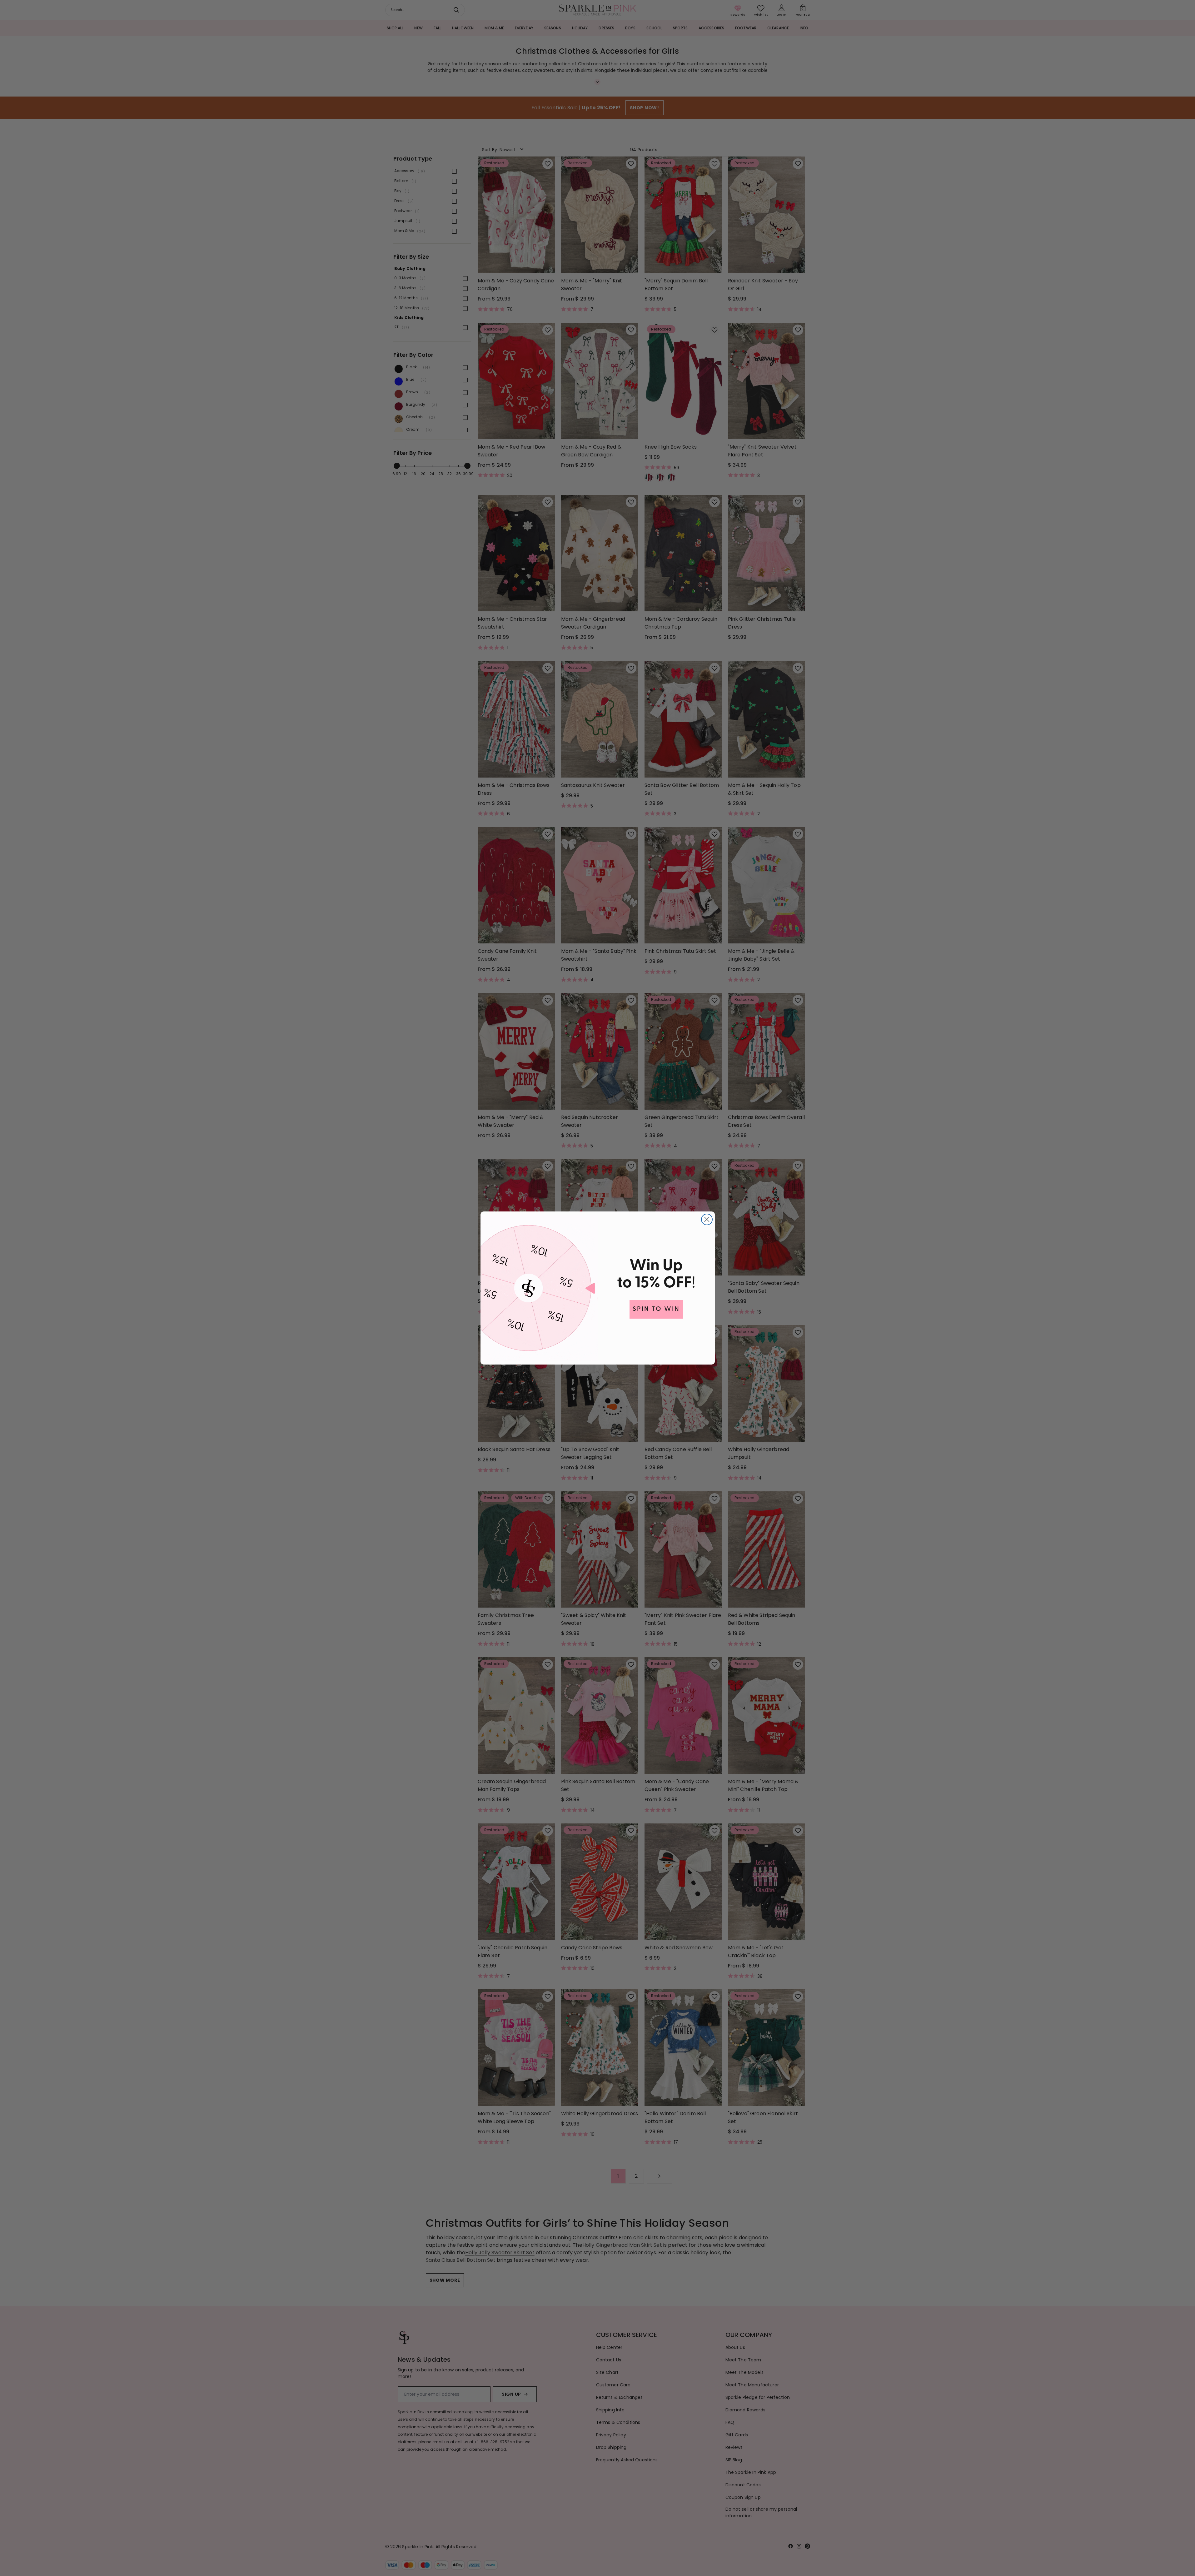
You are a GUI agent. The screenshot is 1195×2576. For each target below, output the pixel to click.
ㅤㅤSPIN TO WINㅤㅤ (656, 1309)
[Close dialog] (707, 1219)
